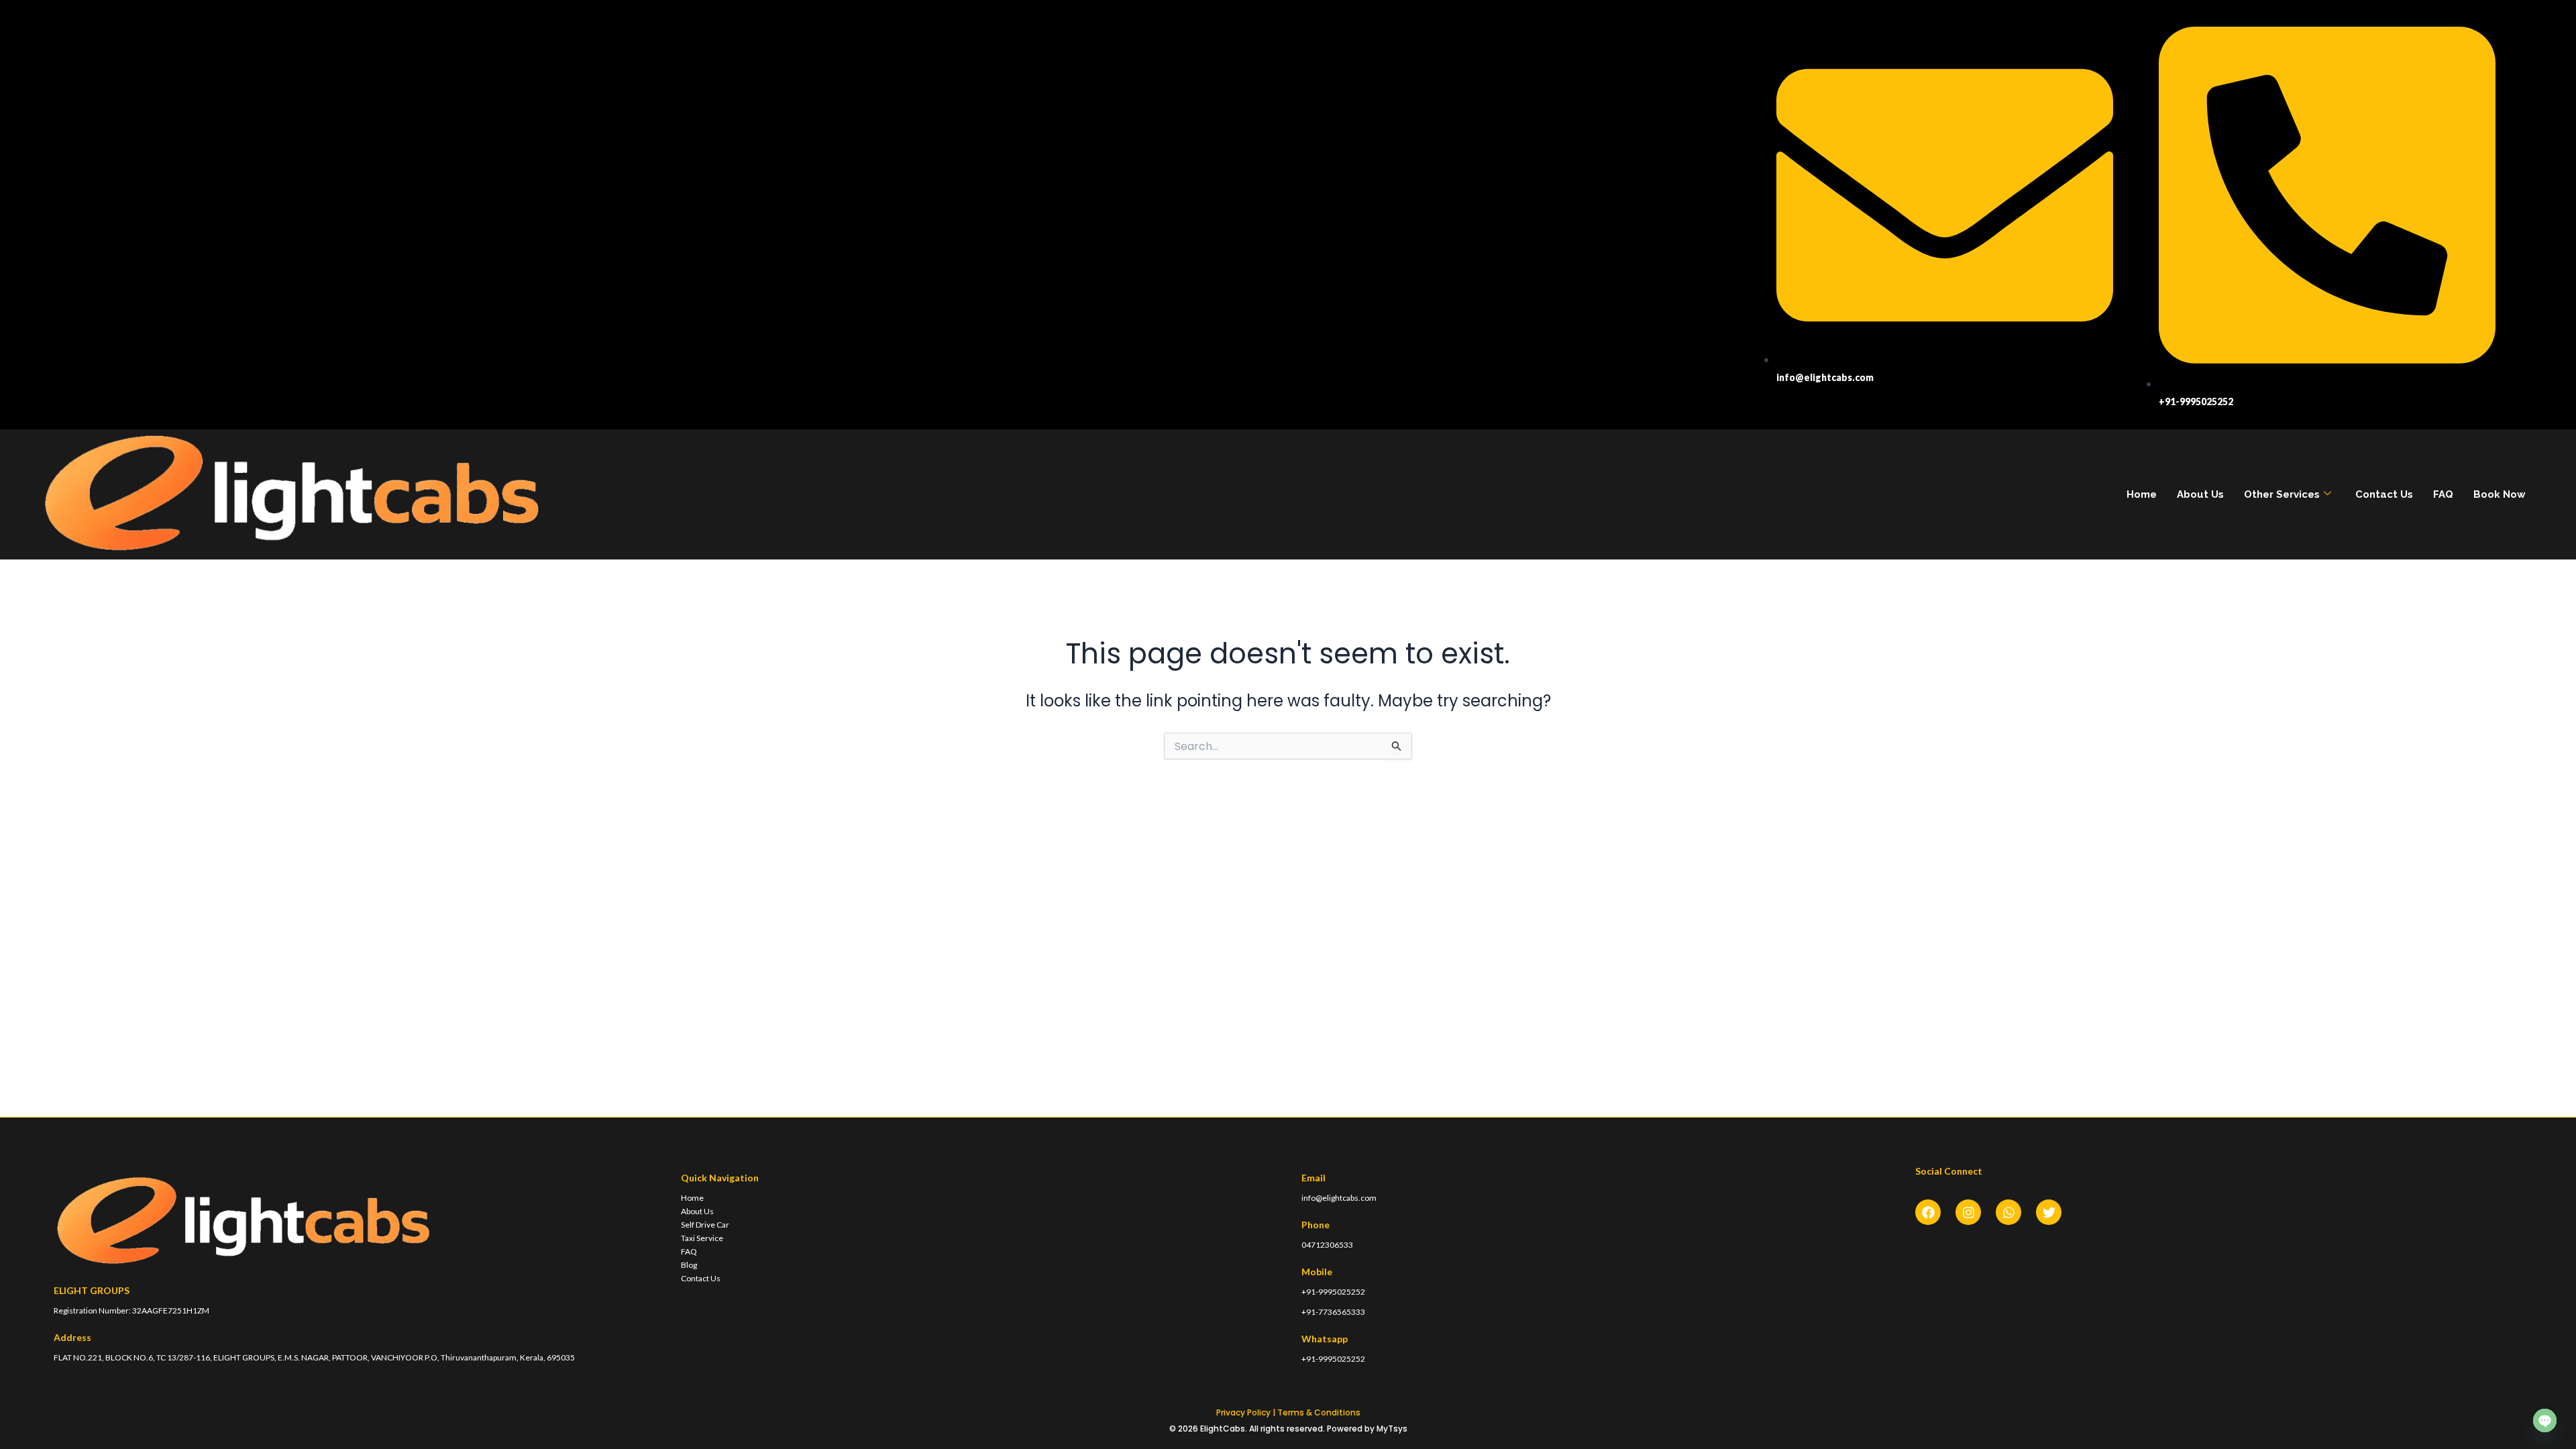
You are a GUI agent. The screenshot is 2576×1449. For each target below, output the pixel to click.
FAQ (2443, 494)
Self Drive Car (705, 1225)
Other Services (2282, 494)
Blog (689, 1265)
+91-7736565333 (1333, 1312)
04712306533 (1327, 1245)
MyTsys (1392, 1429)
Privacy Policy (1243, 1412)
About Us (2200, 494)
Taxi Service (702, 1238)
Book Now (2500, 494)
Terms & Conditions (1319, 1412)
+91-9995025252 (1333, 1292)
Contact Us (2384, 494)
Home (2142, 494)
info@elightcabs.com (1339, 1198)
